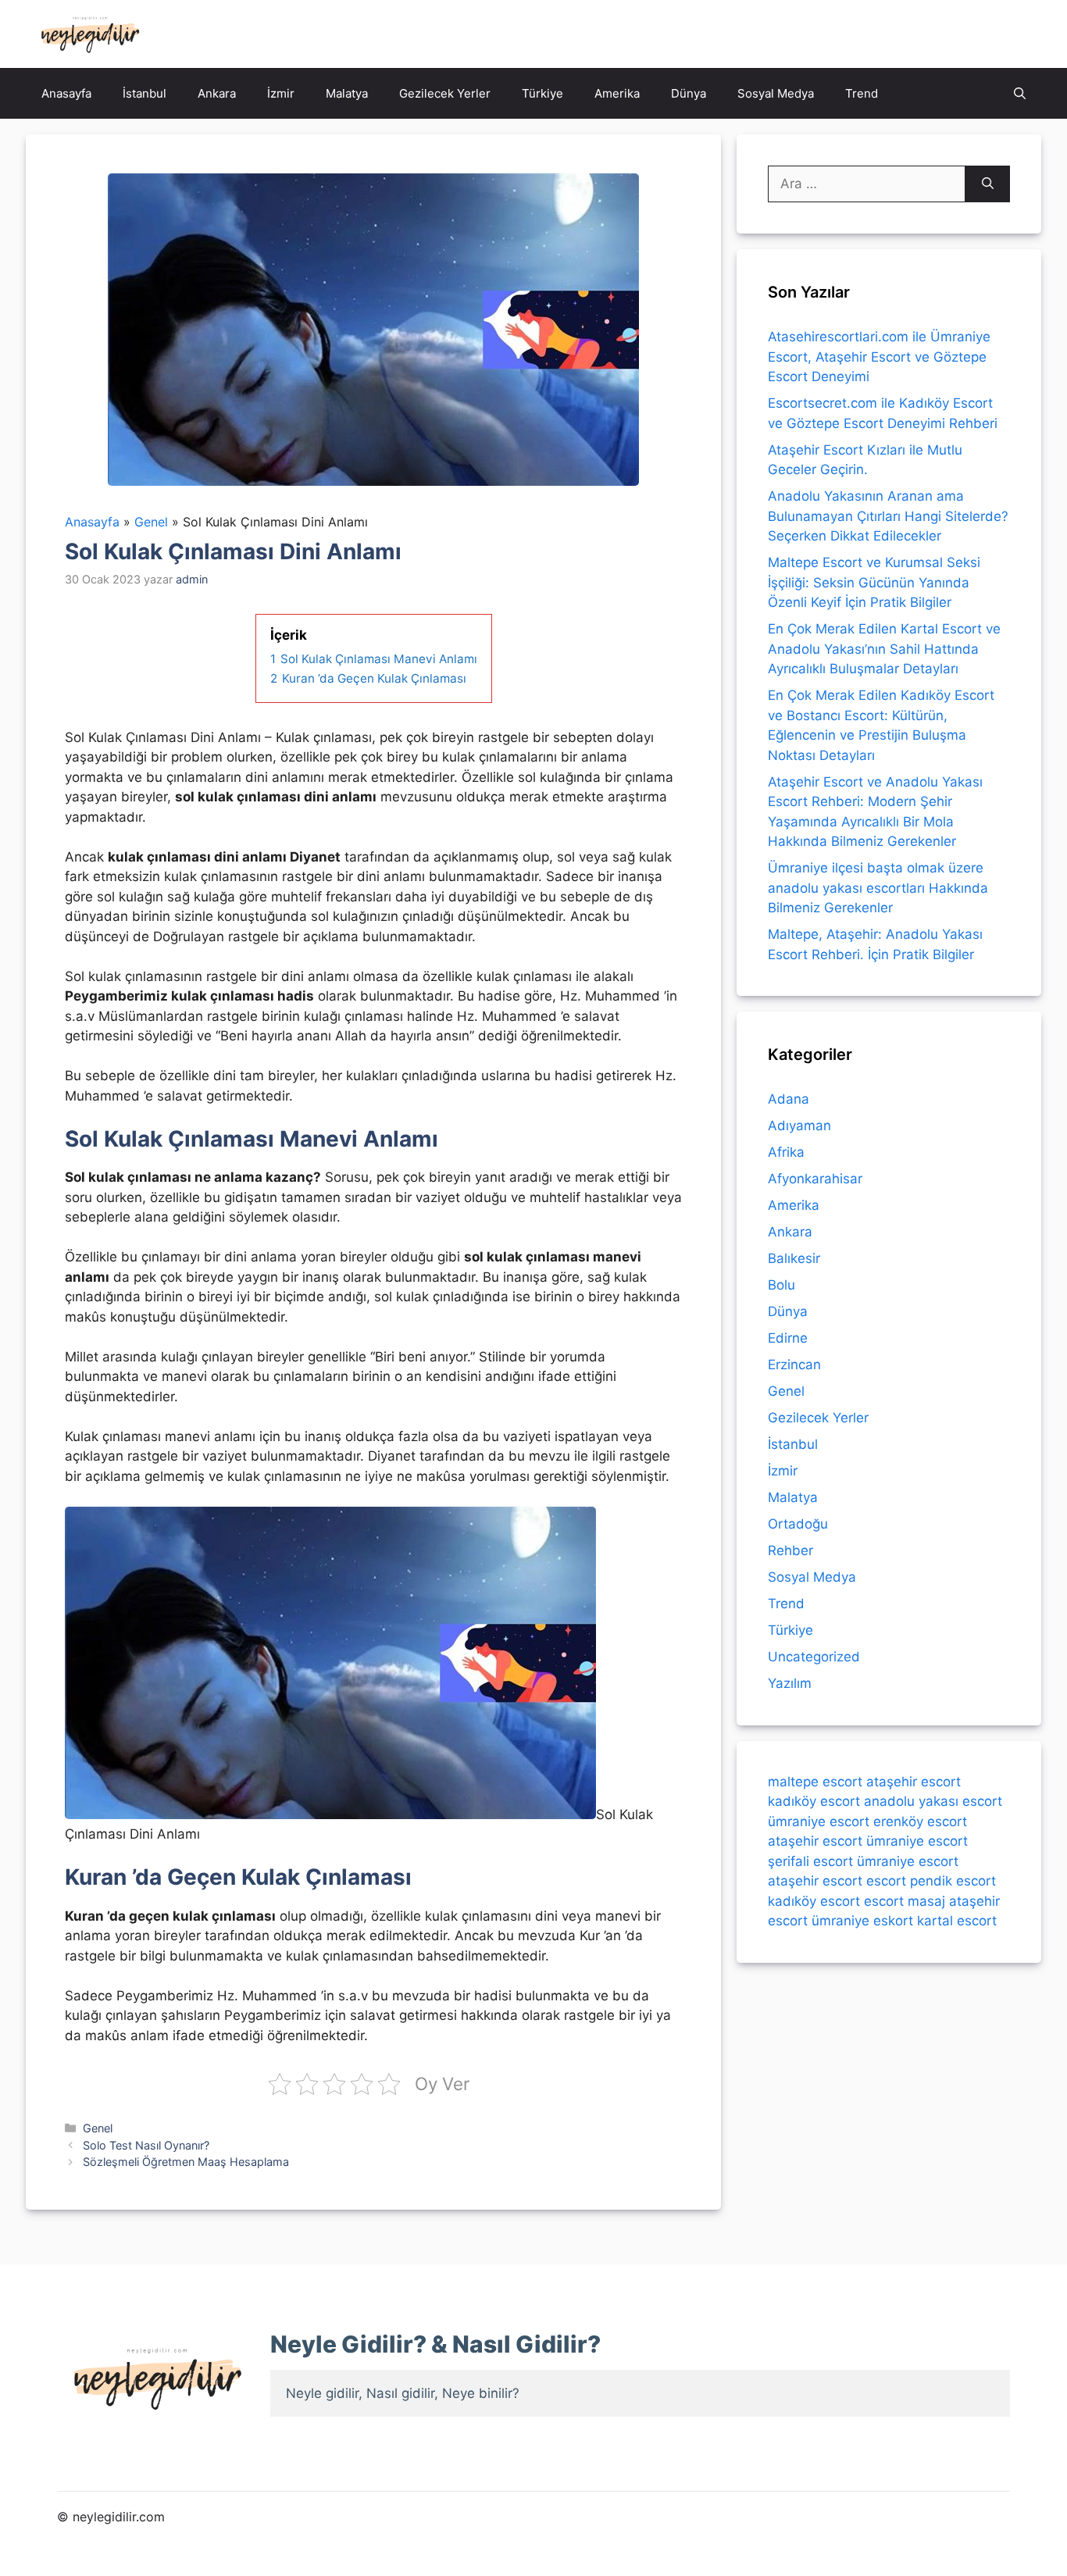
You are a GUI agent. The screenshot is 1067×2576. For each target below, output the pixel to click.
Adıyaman (799, 1126)
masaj (926, 1901)
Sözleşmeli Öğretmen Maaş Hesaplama (186, 2162)
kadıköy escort (814, 1801)
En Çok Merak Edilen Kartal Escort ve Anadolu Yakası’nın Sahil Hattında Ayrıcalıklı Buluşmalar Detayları (884, 649)
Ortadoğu (798, 1524)
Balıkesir (794, 1258)
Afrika (786, 1152)
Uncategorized (814, 1657)
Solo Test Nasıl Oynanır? (146, 2145)
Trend (862, 93)
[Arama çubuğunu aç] (1020, 93)
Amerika (617, 93)
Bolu (782, 1285)
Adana (789, 1099)
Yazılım (790, 1683)
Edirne (788, 1338)
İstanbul (145, 93)
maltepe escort (815, 1782)
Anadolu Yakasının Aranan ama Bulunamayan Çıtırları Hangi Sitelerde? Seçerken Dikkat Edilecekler (888, 516)
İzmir (281, 93)
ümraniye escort (819, 1821)
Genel (98, 2128)
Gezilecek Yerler (445, 93)
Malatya (347, 93)
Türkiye (542, 93)
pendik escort (953, 1881)
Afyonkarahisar (815, 1179)
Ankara (217, 93)
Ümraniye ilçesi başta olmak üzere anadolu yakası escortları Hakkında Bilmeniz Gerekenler (878, 888)
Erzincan (794, 1365)
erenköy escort (920, 1821)
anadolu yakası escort (933, 1801)
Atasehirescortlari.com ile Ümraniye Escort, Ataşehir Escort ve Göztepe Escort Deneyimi (879, 357)
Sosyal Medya (776, 93)
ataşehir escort (914, 1782)
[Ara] (988, 184)
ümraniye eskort (862, 1921)
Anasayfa (66, 93)
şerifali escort (810, 1861)
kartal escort (957, 1921)
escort (886, 1881)
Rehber (790, 1550)
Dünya (689, 93)
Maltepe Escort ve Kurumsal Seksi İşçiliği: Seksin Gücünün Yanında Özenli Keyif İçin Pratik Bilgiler (874, 582)
